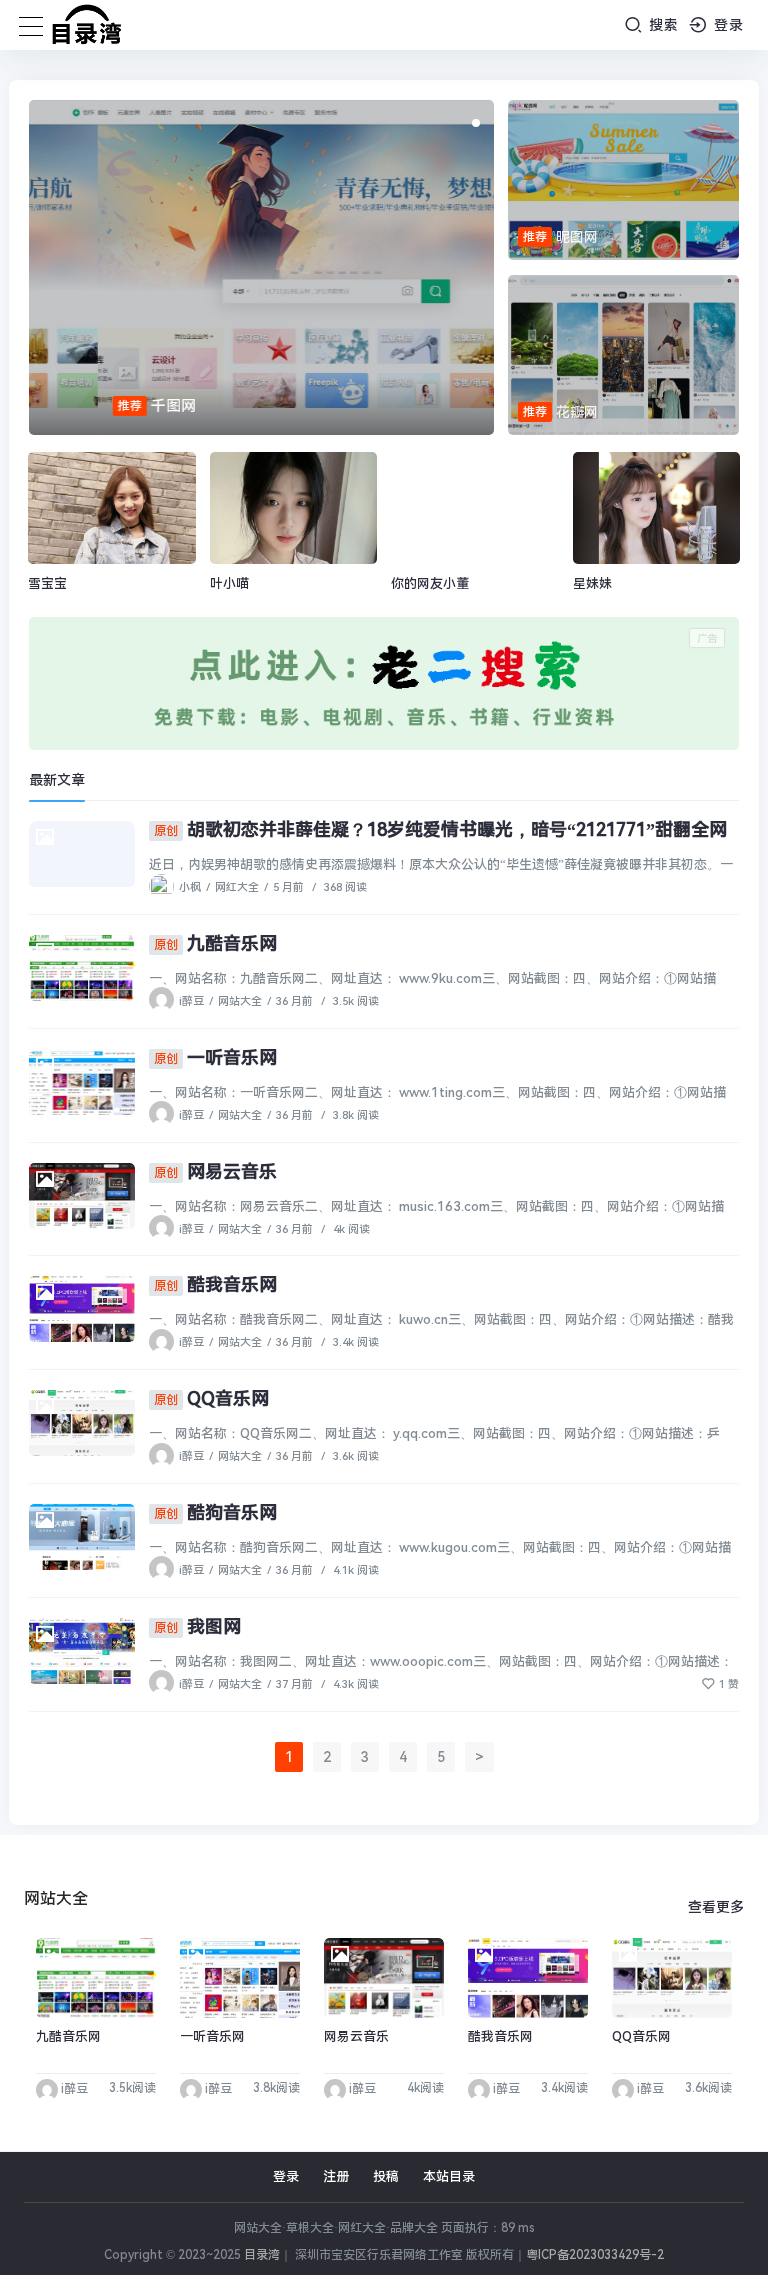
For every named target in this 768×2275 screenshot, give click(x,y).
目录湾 (262, 2255)
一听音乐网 (215, 1057)
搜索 (661, 25)
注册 (336, 2176)
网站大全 (240, 1001)
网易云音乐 (215, 1171)
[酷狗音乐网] (82, 1537)
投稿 (386, 2176)
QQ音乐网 (211, 1398)
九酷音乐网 (215, 943)
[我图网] (82, 1651)
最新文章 (57, 780)
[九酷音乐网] (82, 968)
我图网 (197, 1626)
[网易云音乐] (82, 1196)
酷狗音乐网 (215, 1512)
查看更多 (716, 1907)
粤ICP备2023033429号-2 (595, 2255)
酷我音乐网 (215, 1284)
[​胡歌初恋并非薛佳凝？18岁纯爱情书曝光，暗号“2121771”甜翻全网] (82, 854)
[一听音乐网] (82, 1082)
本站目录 (449, 2176)
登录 (726, 25)
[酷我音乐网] (82, 1309)
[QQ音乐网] (82, 1423)
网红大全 (237, 887)
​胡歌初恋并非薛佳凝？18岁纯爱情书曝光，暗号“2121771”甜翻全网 (440, 829)
